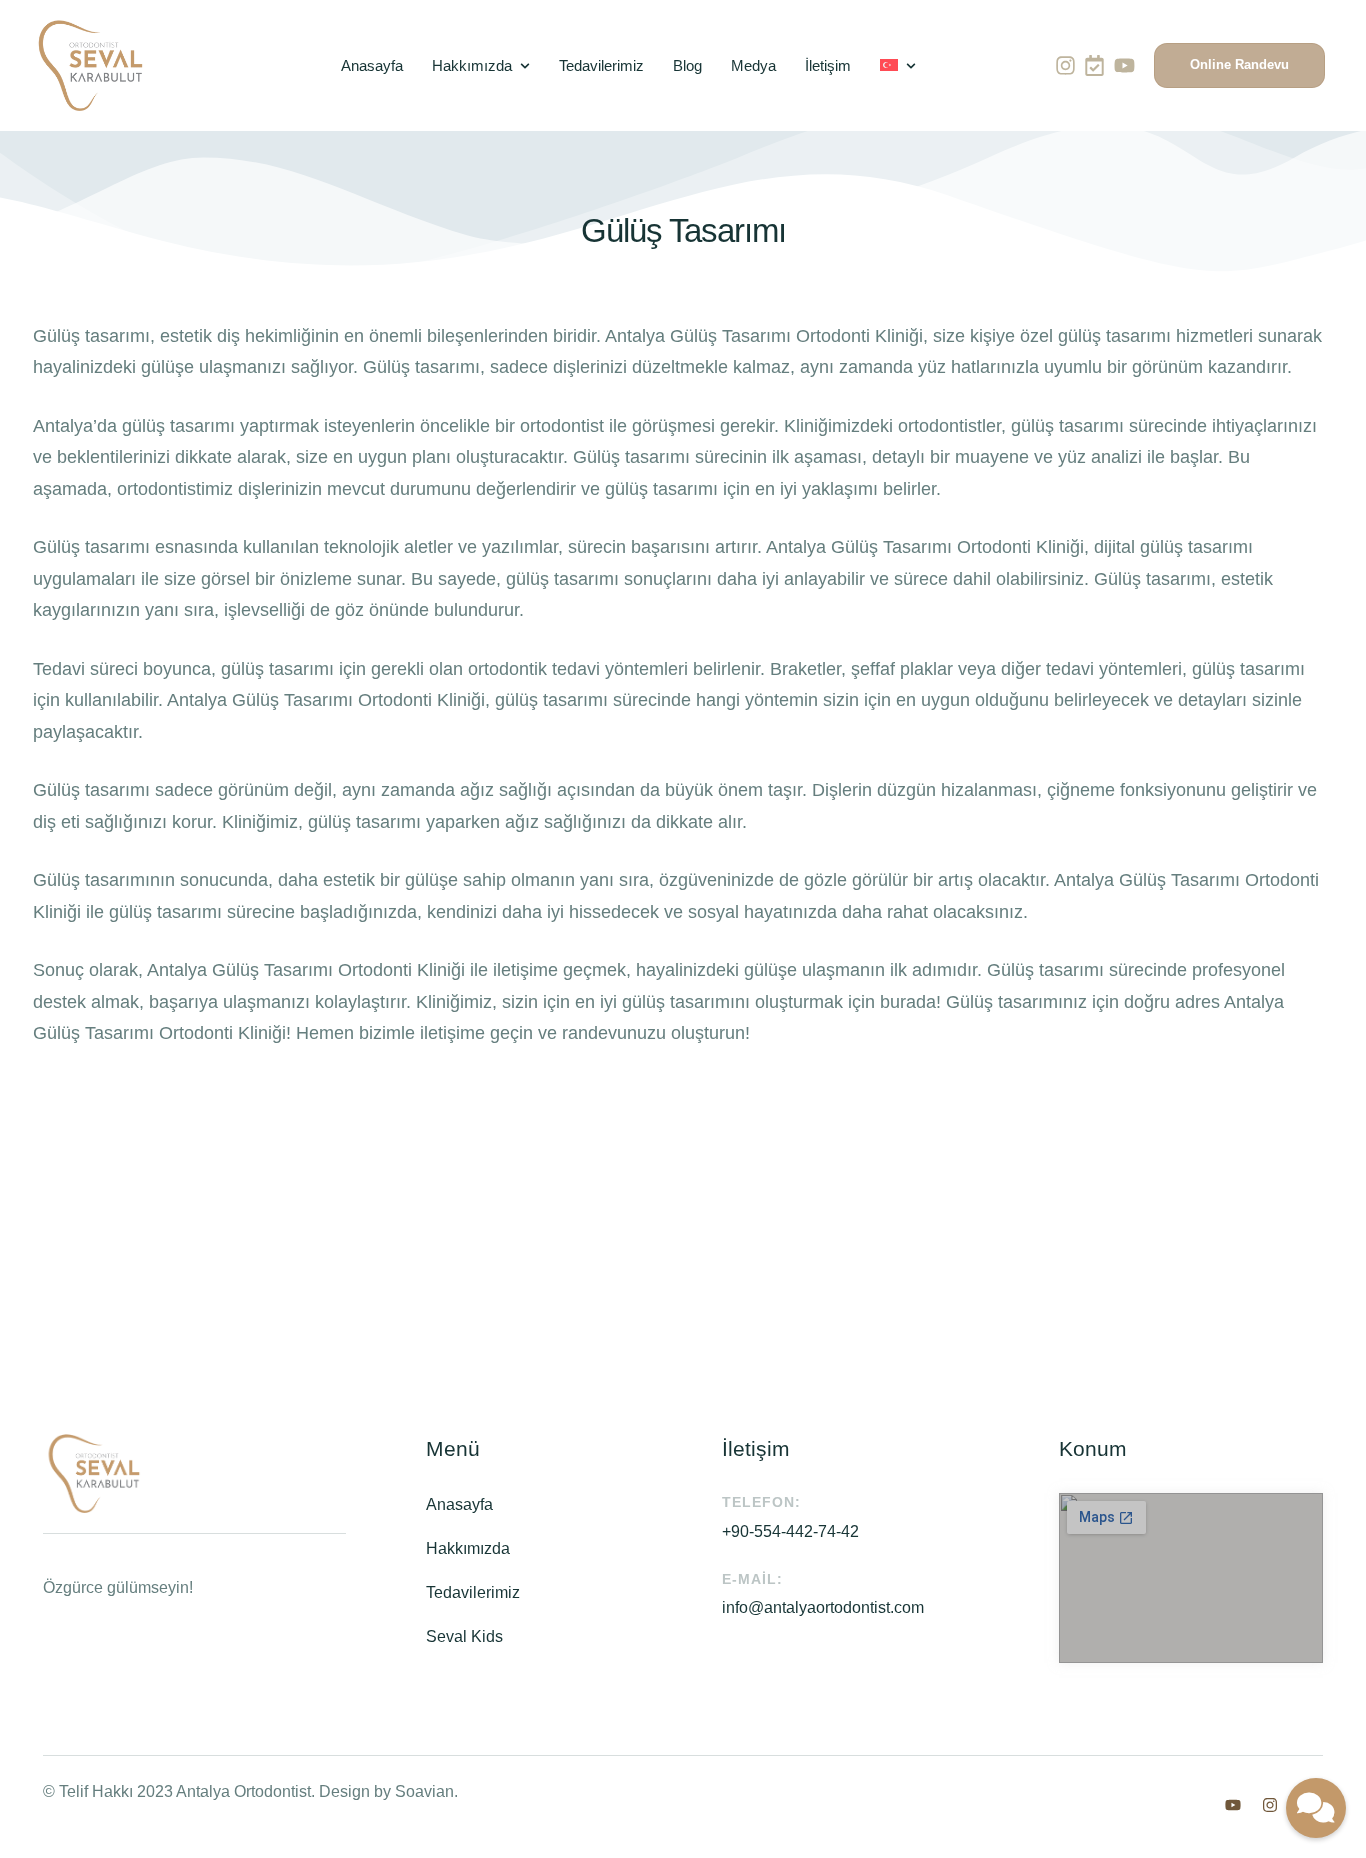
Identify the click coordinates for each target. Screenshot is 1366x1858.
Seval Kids (464, 1636)
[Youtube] (1124, 65)
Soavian (424, 1791)
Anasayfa (459, 1504)
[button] (1239, 66)
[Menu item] (898, 66)
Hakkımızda (468, 1548)
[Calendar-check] (1094, 65)
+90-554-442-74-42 (790, 1531)
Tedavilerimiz (473, 1592)
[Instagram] (1065, 65)
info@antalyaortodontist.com (823, 1607)
